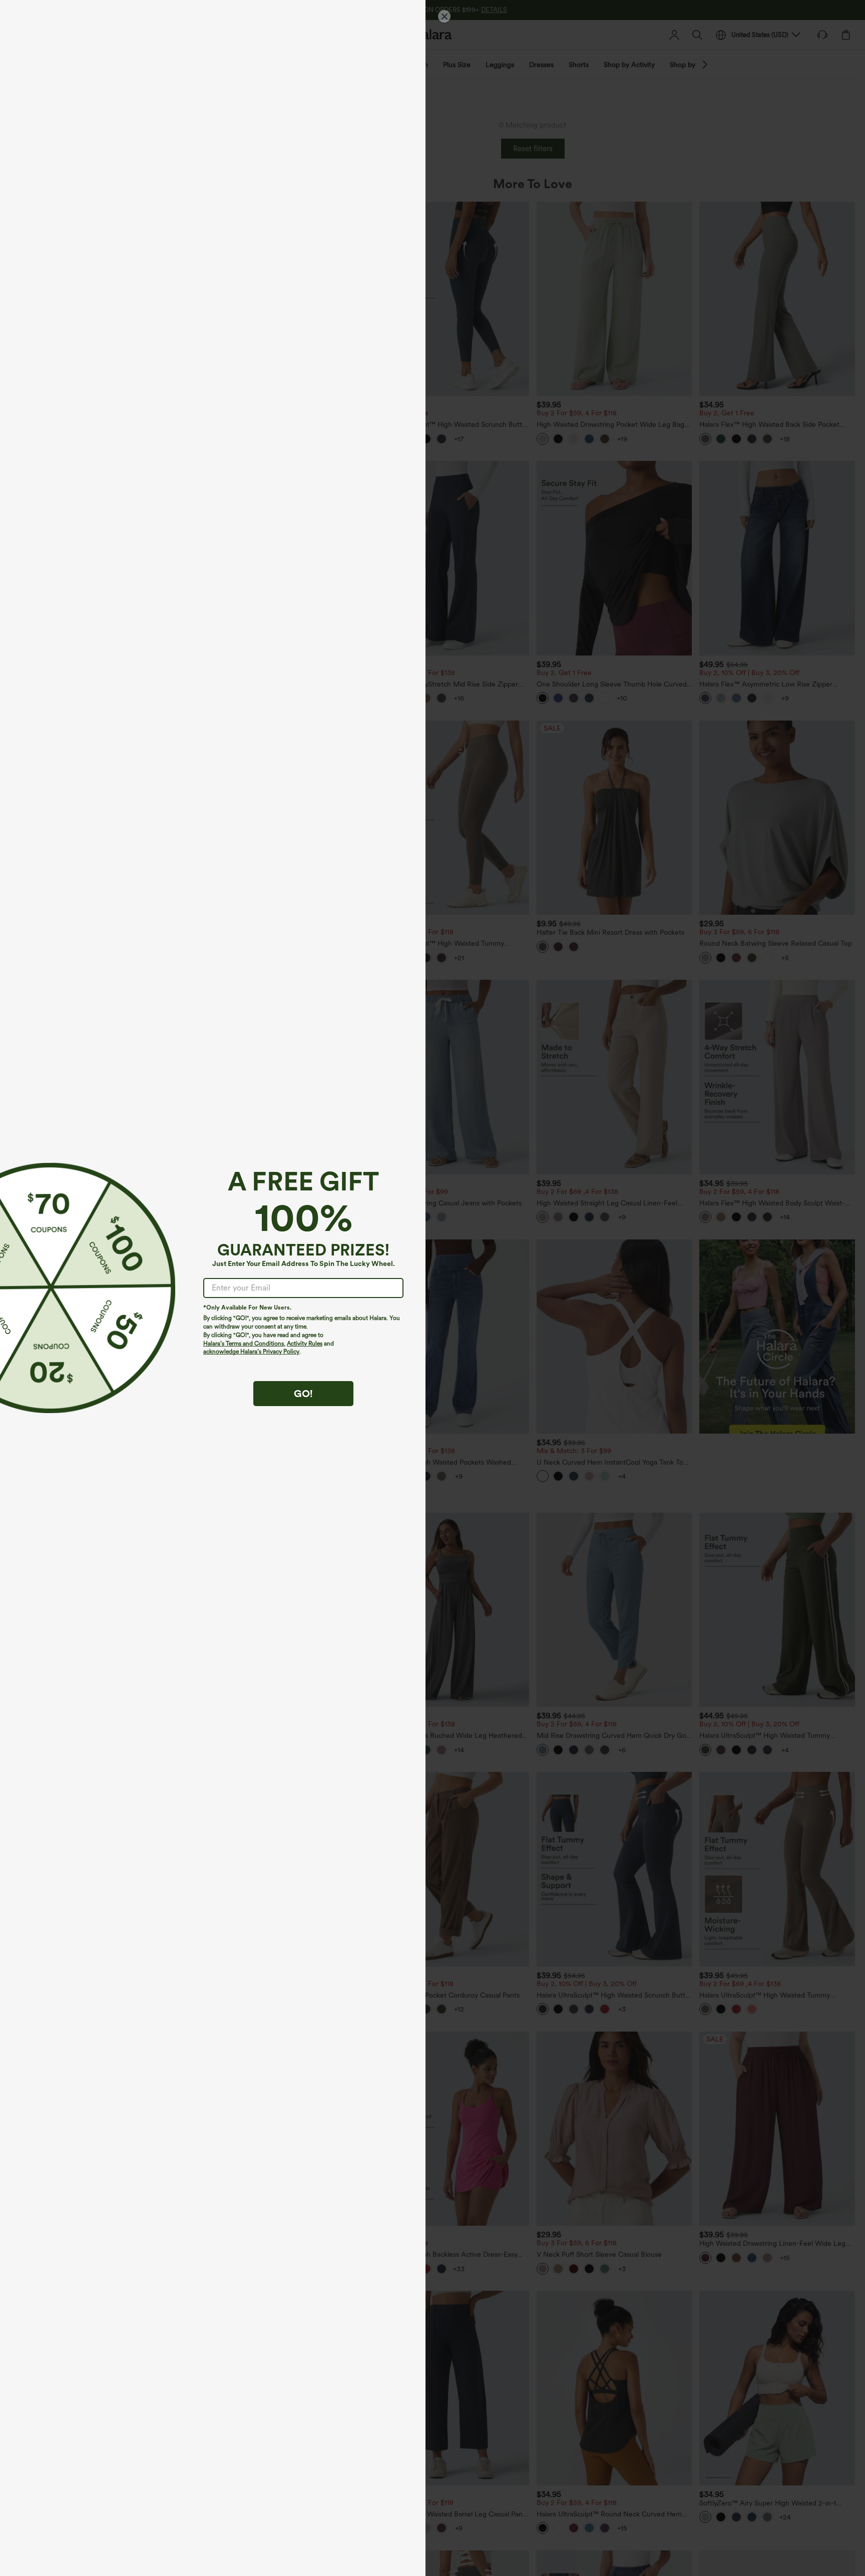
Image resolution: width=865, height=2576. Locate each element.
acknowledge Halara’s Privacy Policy (251, 1352)
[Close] (444, 16)
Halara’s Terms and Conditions (244, 1344)
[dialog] (432, 1288)
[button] (49, 1288)
